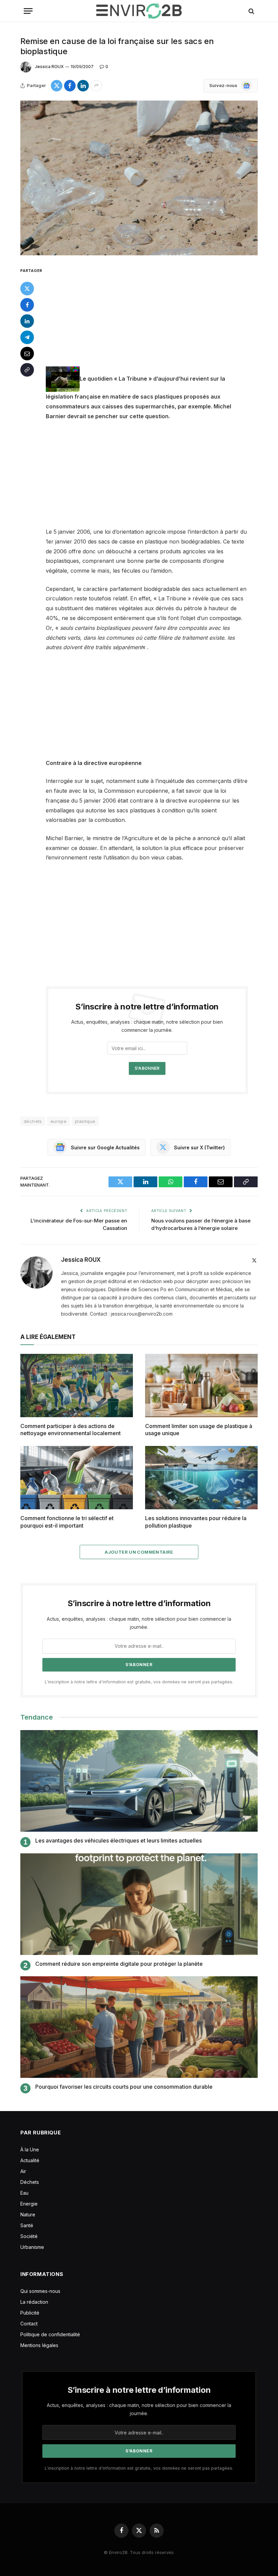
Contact (29, 2324)
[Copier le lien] (27, 370)
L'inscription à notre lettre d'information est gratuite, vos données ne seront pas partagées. (139, 1682)
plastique (85, 1121)
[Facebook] (27, 305)
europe (58, 1121)
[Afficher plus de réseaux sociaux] (96, 86)
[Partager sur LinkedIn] (83, 86)
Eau (24, 2193)
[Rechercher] (251, 11)
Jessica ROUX (49, 67)
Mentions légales (39, 2345)
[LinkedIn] (27, 321)
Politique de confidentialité (50, 2334)
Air (23, 2171)
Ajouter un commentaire (139, 1552)
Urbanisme (32, 2247)
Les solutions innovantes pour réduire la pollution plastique (196, 1522)
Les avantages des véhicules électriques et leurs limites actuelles (118, 1840)
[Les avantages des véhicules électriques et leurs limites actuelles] (139, 1781)
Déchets (30, 2182)
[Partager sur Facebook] (70, 86)
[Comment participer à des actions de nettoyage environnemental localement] (77, 1386)
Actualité (30, 2160)
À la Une (30, 2149)
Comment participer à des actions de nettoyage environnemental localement (71, 1430)
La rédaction (34, 2302)
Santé (27, 2225)
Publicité (30, 2313)
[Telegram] (27, 337)
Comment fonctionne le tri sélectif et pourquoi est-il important (67, 1522)
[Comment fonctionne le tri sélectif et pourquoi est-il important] (77, 1478)
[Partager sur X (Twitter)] (57, 86)
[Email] (27, 354)
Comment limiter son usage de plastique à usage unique (199, 1430)
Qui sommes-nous (40, 2291)
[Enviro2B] (139, 11)
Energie (29, 2204)
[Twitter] (27, 289)
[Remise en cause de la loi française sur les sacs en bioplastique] (139, 178)
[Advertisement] (155, 316)
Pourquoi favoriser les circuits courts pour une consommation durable (124, 2087)
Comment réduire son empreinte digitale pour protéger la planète (119, 1964)
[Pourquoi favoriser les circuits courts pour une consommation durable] (139, 2027)
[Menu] (28, 11)
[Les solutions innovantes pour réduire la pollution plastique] (201, 1478)
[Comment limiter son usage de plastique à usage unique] (201, 1386)
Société (29, 2236)
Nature (28, 2215)
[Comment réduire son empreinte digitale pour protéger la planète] (139, 1904)
